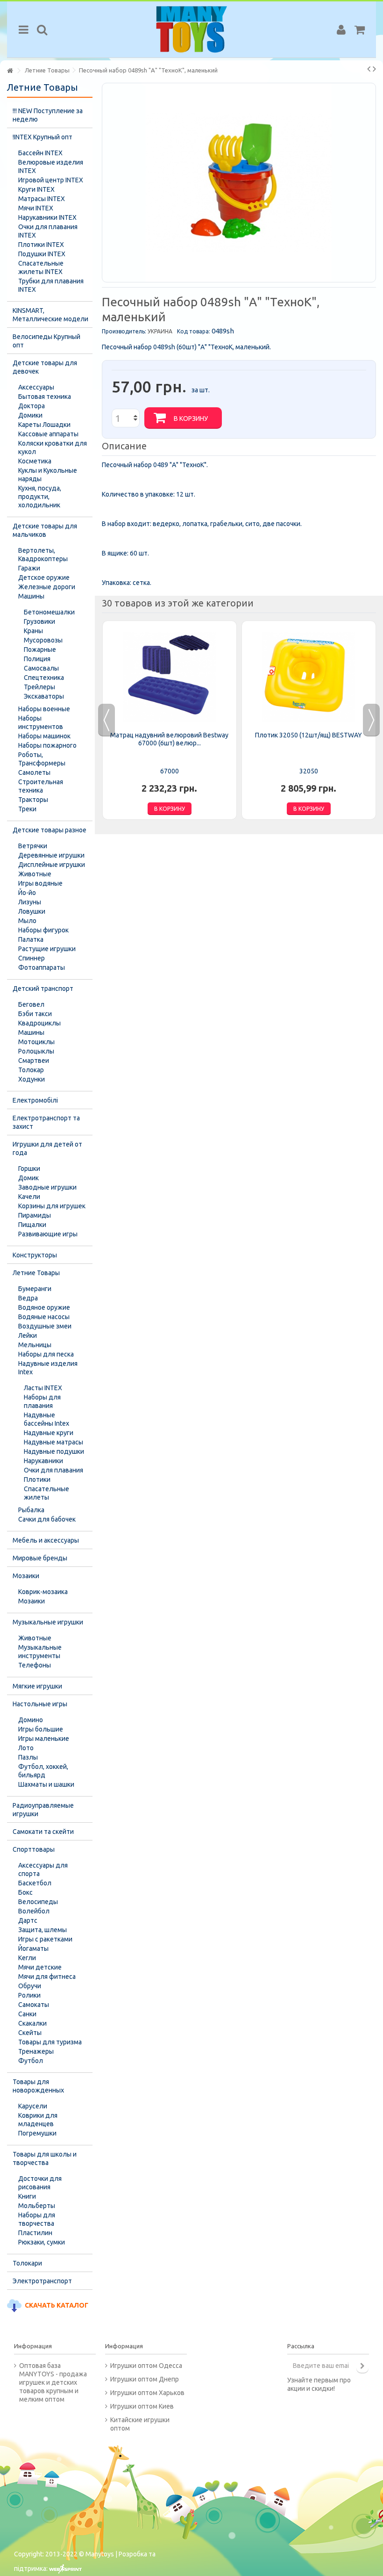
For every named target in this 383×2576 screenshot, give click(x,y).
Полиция (37, 659)
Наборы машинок (44, 736)
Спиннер (32, 958)
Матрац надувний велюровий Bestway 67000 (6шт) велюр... (169, 739)
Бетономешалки (49, 612)
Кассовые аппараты (48, 434)
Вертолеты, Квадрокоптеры (43, 555)
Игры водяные (40, 883)
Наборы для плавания (42, 1401)
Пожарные (40, 649)
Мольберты (37, 2206)
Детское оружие (44, 577)
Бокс (25, 1892)
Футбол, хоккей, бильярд (43, 1771)
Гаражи (29, 568)
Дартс (28, 1920)
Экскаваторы (44, 696)
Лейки (28, 1335)
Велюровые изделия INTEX (51, 166)
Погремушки (37, 2133)
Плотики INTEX (41, 245)
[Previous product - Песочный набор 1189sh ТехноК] (369, 69)
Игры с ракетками (45, 1939)
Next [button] (371, 720)
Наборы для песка (46, 1354)
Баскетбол (35, 1883)
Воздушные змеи (45, 1326)
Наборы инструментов (41, 722)
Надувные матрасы (53, 1442)
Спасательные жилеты (46, 1493)
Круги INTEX (36, 189)
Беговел (31, 1004)
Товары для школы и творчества (45, 2158)
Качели (29, 1197)
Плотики (37, 1479)
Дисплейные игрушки (52, 865)
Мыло (27, 921)
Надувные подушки (54, 1451)
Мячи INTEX (36, 208)
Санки (27, 2014)
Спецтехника (44, 678)
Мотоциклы (36, 1042)
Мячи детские (40, 1967)
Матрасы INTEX (42, 199)
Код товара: (194, 331)
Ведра (28, 1298)
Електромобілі (35, 1100)
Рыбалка (31, 1510)
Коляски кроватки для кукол (53, 447)
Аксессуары (36, 387)
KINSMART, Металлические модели (50, 315)
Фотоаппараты (42, 967)
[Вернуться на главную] (10, 71)
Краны (33, 631)
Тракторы (33, 800)
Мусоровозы (43, 640)
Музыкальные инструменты (40, 1652)
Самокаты (34, 2005)
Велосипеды (38, 1902)
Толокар (31, 1070)
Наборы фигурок (43, 930)
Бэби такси (35, 1014)
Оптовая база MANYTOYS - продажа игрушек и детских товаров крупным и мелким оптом (53, 2382)
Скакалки (32, 2023)
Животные (35, 874)
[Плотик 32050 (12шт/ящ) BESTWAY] (309, 677)
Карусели (33, 2106)
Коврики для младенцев (38, 2120)
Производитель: (124, 331)
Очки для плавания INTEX (48, 231)
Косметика (35, 461)
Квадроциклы (39, 1023)
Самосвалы (41, 668)
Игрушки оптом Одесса (146, 2366)
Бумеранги (35, 1289)
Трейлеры (39, 687)
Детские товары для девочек (45, 367)
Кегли (27, 1958)
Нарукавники (43, 1461)
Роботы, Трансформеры (42, 759)
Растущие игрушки (47, 949)
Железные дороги (47, 587)
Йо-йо (27, 893)
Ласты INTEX (43, 1388)
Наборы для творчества (37, 2219)
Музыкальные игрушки (48, 1622)
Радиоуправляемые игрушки (43, 1810)
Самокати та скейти (43, 1832)
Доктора (32, 406)
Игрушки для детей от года (47, 1148)
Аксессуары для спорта (43, 1869)
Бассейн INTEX (40, 153)
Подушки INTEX (42, 254)
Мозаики (26, 1576)
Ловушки (32, 911)
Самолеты (34, 772)
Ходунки (32, 1079)
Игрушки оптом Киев (142, 2406)
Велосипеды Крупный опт (46, 341)
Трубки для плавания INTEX (51, 285)
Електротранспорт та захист (46, 1122)
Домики (30, 415)
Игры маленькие (44, 1739)
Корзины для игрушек (52, 1206)
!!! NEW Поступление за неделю (48, 115)
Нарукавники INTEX (47, 217)
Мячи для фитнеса (47, 1977)
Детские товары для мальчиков (45, 530)
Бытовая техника (45, 397)
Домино (31, 1720)
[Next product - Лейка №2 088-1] (374, 69)
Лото (26, 1748)
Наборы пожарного (47, 745)
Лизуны (30, 902)
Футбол (31, 2061)
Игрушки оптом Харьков (147, 2393)
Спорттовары (34, 1849)
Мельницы (35, 1345)
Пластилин (35, 2233)
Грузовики (39, 621)
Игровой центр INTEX (51, 180)
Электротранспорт (42, 2281)
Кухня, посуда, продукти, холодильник (40, 497)
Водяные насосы (44, 1317)
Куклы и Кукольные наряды (48, 475)
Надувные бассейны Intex (46, 1419)
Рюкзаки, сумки (42, 2242)
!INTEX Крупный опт (43, 137)
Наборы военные (44, 709)
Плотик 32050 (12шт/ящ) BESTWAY (309, 735)
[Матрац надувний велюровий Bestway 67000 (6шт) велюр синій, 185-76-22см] (170, 677)
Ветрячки (33, 846)
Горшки (29, 1169)
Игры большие (41, 1729)
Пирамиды (35, 1215)
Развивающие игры (48, 1234)
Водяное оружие (44, 1307)
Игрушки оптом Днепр (145, 2379)
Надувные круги (49, 1433)
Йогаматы (33, 1948)
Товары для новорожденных (38, 2086)
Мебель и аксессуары (46, 1540)
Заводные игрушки (47, 1187)
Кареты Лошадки (44, 425)
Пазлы (28, 1757)
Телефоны (35, 1665)
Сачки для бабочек (47, 1519)
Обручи (30, 1986)
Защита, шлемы (43, 1930)
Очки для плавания (53, 1470)
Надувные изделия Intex (48, 1368)
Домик (28, 1178)
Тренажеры (36, 2051)
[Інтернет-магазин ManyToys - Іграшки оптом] (191, 29)
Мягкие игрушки (37, 1686)
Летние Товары (36, 1273)
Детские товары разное (50, 830)
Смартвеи (34, 1061)
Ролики (29, 1995)
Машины (31, 596)
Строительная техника (41, 786)
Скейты (30, 2033)
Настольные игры (40, 1704)
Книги (27, 2196)
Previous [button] (106, 720)
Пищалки (32, 1225)
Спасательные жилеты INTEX (41, 267)
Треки (27, 809)
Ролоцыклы (36, 1051)
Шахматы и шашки (46, 1784)
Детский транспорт (43, 989)
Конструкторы (35, 1255)
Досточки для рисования (40, 2183)
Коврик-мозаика (43, 1592)
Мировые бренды (40, 1558)
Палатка (31, 939)
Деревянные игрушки (51, 855)
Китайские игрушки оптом (140, 2424)
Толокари (27, 2263)
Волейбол (34, 1911)
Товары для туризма (50, 2042)
